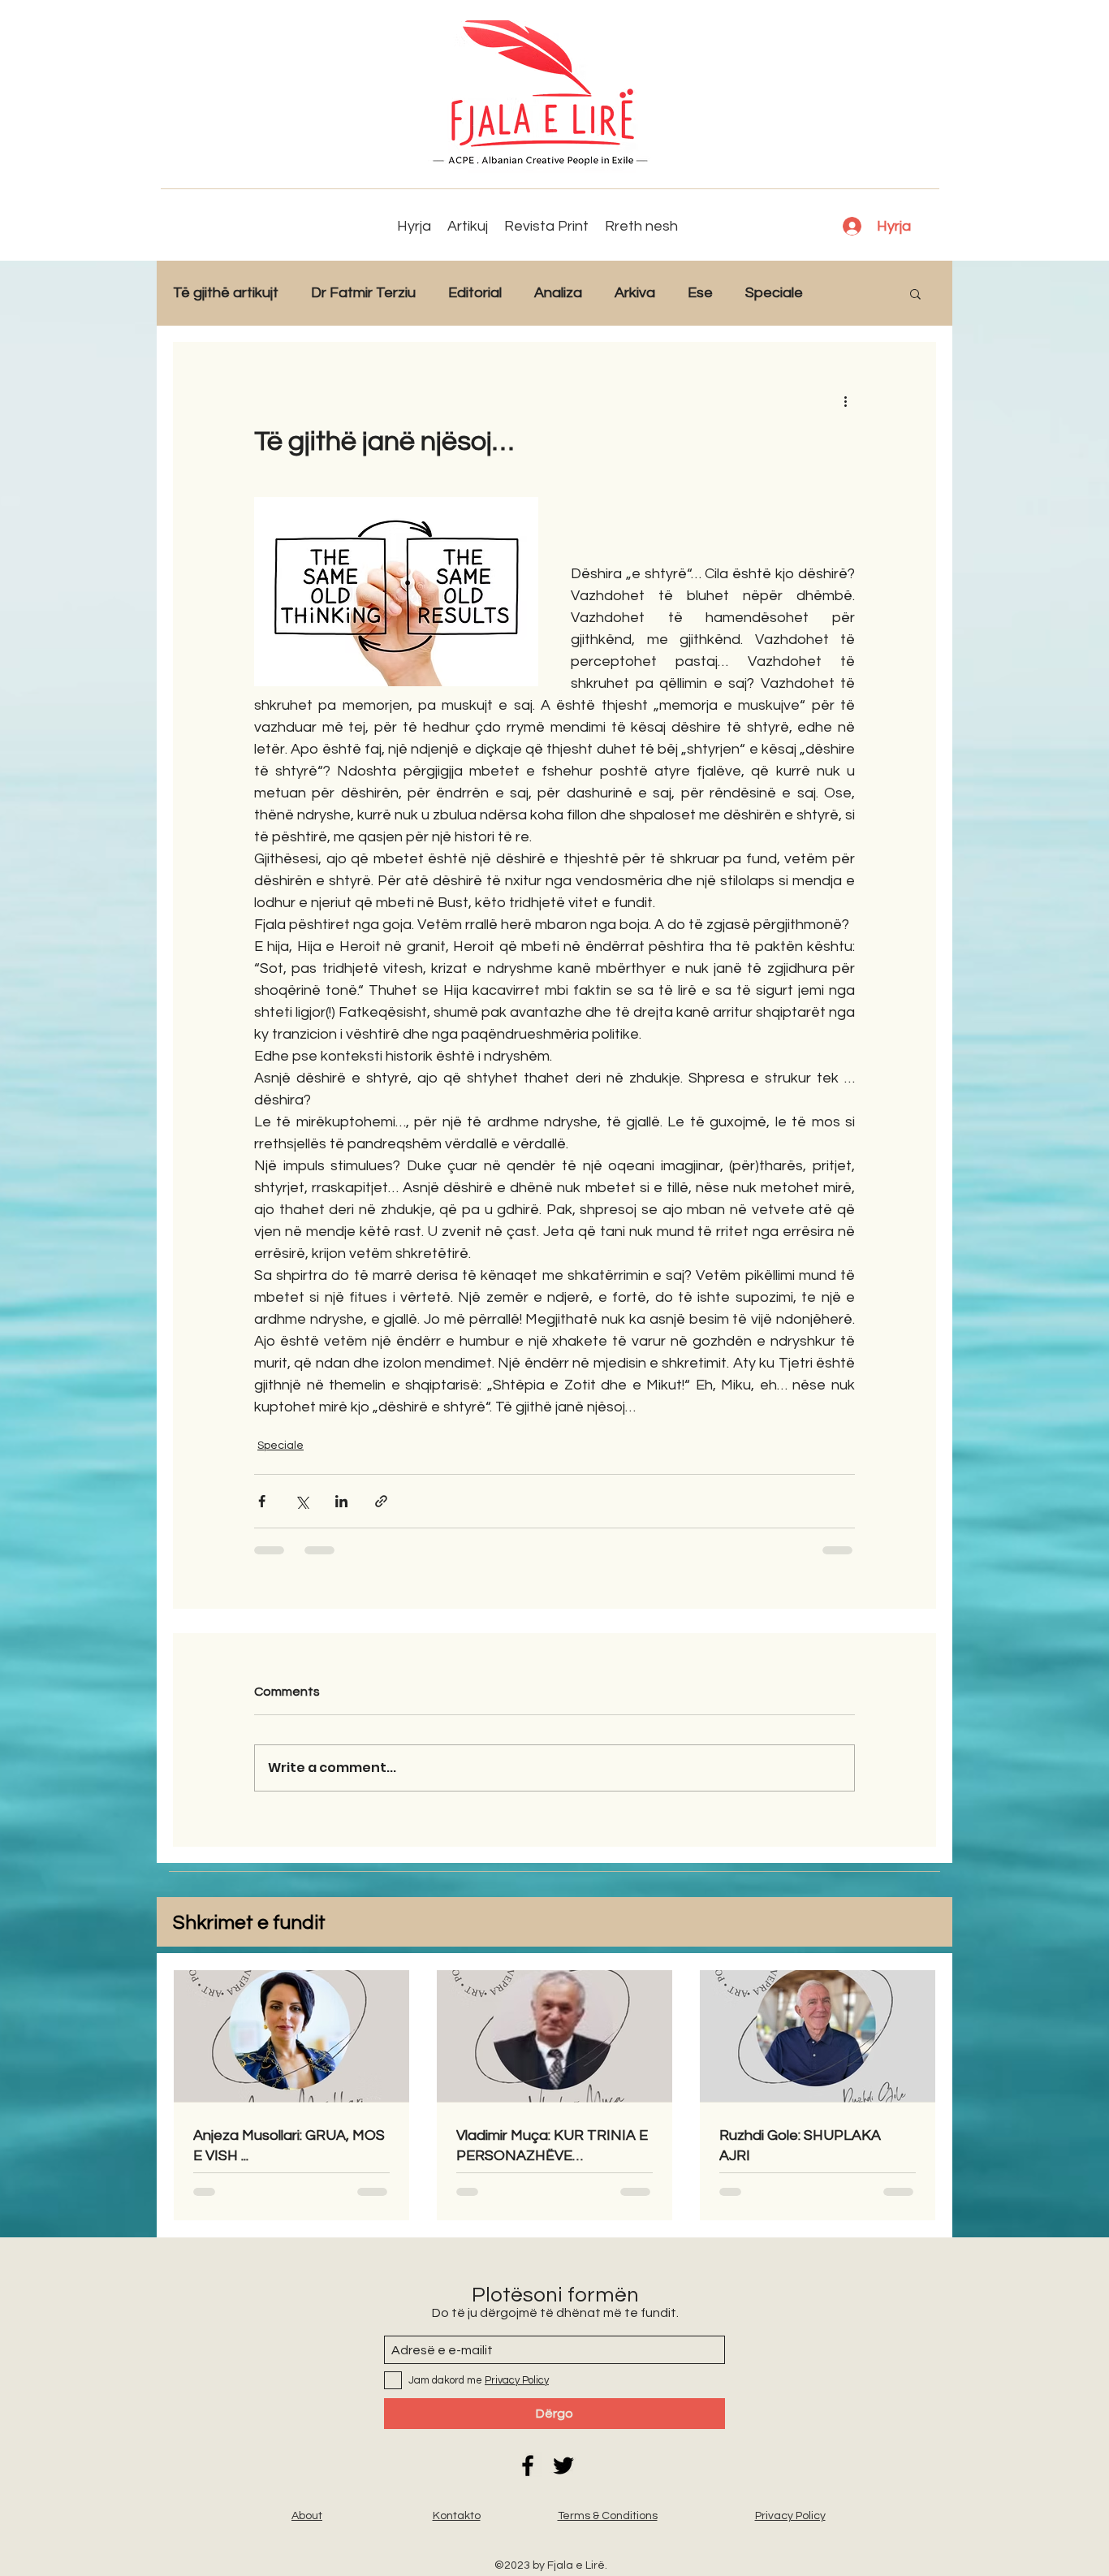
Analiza (558, 293)
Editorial (475, 293)
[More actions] (845, 400)
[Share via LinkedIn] (341, 1501)
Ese (700, 293)
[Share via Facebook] (262, 1501)
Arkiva (635, 293)
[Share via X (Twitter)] (302, 1501)
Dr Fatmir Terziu (363, 293)
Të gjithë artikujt (226, 293)
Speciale (774, 293)
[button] (915, 293)
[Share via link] (381, 1501)
